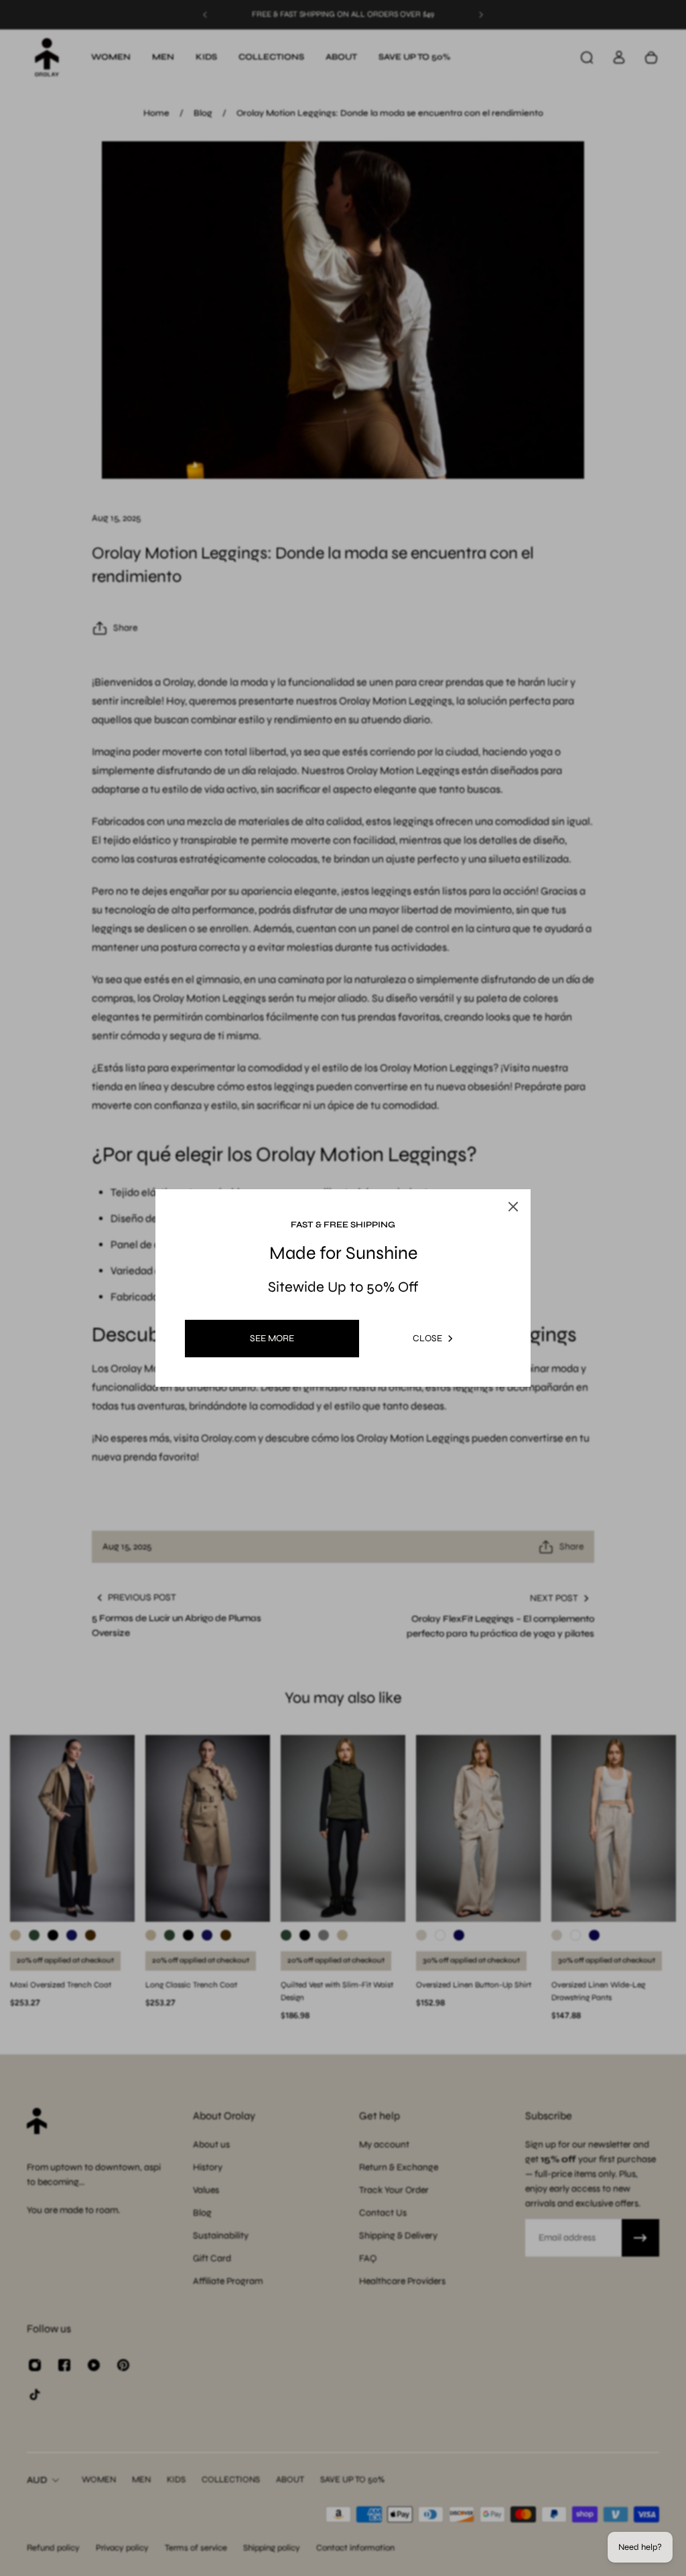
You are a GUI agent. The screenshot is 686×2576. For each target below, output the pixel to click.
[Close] (531, 1152)
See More (272, 1338)
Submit (266, 1402)
